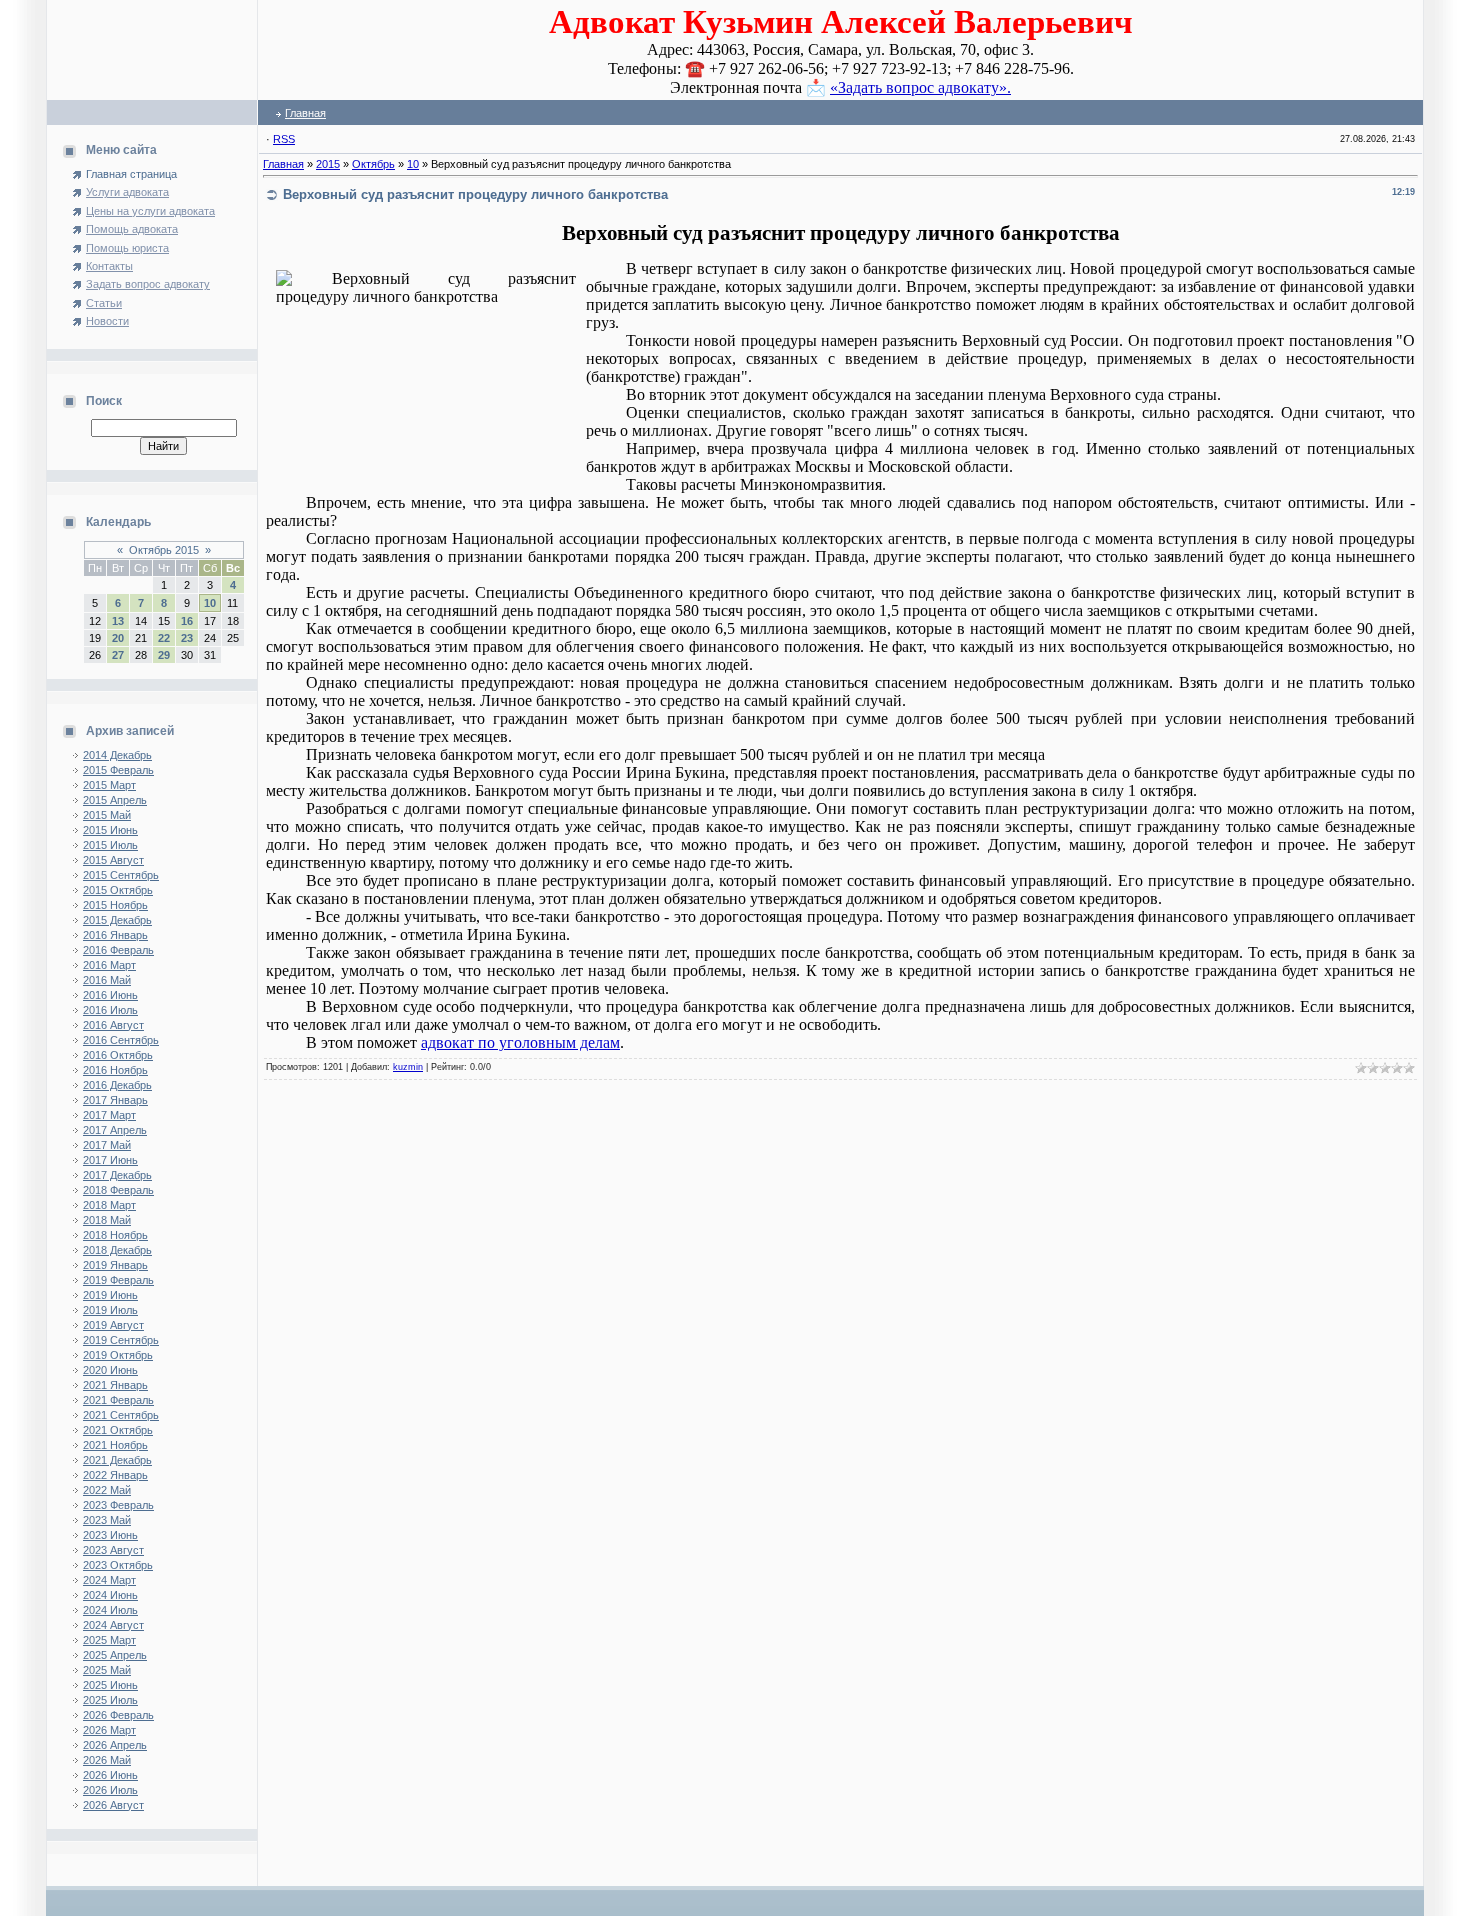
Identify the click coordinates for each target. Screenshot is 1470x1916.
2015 (328, 164)
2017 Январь (115, 1100)
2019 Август (113, 1325)
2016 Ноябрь (115, 1070)
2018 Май (107, 1220)
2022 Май (107, 1490)
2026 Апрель (115, 1745)
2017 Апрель (115, 1130)
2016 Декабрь (117, 1085)
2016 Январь (115, 935)
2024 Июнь (110, 1595)
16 (187, 621)
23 (187, 638)
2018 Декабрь (117, 1250)
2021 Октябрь (118, 1430)
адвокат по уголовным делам (520, 1042)
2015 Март (109, 785)
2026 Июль (110, 1790)
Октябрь (373, 164)
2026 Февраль (118, 1715)
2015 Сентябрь (121, 875)
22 (164, 638)
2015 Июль (110, 845)
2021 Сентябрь (121, 1415)
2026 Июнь (110, 1775)
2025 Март (109, 1640)
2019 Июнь (110, 1295)
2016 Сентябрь (121, 1040)
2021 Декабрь (117, 1460)
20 (118, 638)
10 (210, 603)
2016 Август (113, 1025)
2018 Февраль (118, 1190)
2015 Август (113, 860)
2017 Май (107, 1145)
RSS (284, 139)
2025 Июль (110, 1700)
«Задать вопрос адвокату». (920, 87)
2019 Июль (110, 1310)
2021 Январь (115, 1385)
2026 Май (107, 1760)
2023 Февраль (118, 1505)
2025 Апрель (115, 1655)
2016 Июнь (110, 995)
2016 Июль (110, 1010)
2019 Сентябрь (121, 1340)
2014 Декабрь (117, 755)
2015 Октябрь (118, 890)
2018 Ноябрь (115, 1235)
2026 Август (113, 1805)
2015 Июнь (110, 830)
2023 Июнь (110, 1535)
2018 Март (109, 1205)
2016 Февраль (118, 950)
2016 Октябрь (118, 1055)
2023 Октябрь (118, 1565)
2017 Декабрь (117, 1175)
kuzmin (408, 1067)
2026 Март (109, 1730)
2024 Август (113, 1625)
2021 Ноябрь (115, 1445)
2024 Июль (110, 1610)
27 (118, 655)
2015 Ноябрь (115, 905)
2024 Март (109, 1580)
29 (164, 655)
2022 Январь (115, 1475)
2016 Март (109, 965)
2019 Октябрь (118, 1355)
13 (118, 621)
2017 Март (109, 1115)
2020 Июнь (110, 1370)
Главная (305, 113)
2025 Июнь (110, 1685)
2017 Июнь (110, 1160)
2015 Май (107, 815)
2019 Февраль (118, 1280)
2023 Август (113, 1550)
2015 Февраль (118, 770)
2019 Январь (115, 1265)
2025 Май (107, 1670)
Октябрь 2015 (164, 550)
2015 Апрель (115, 800)
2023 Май (107, 1520)
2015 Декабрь (117, 920)
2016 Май (107, 980)
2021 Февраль (118, 1400)
